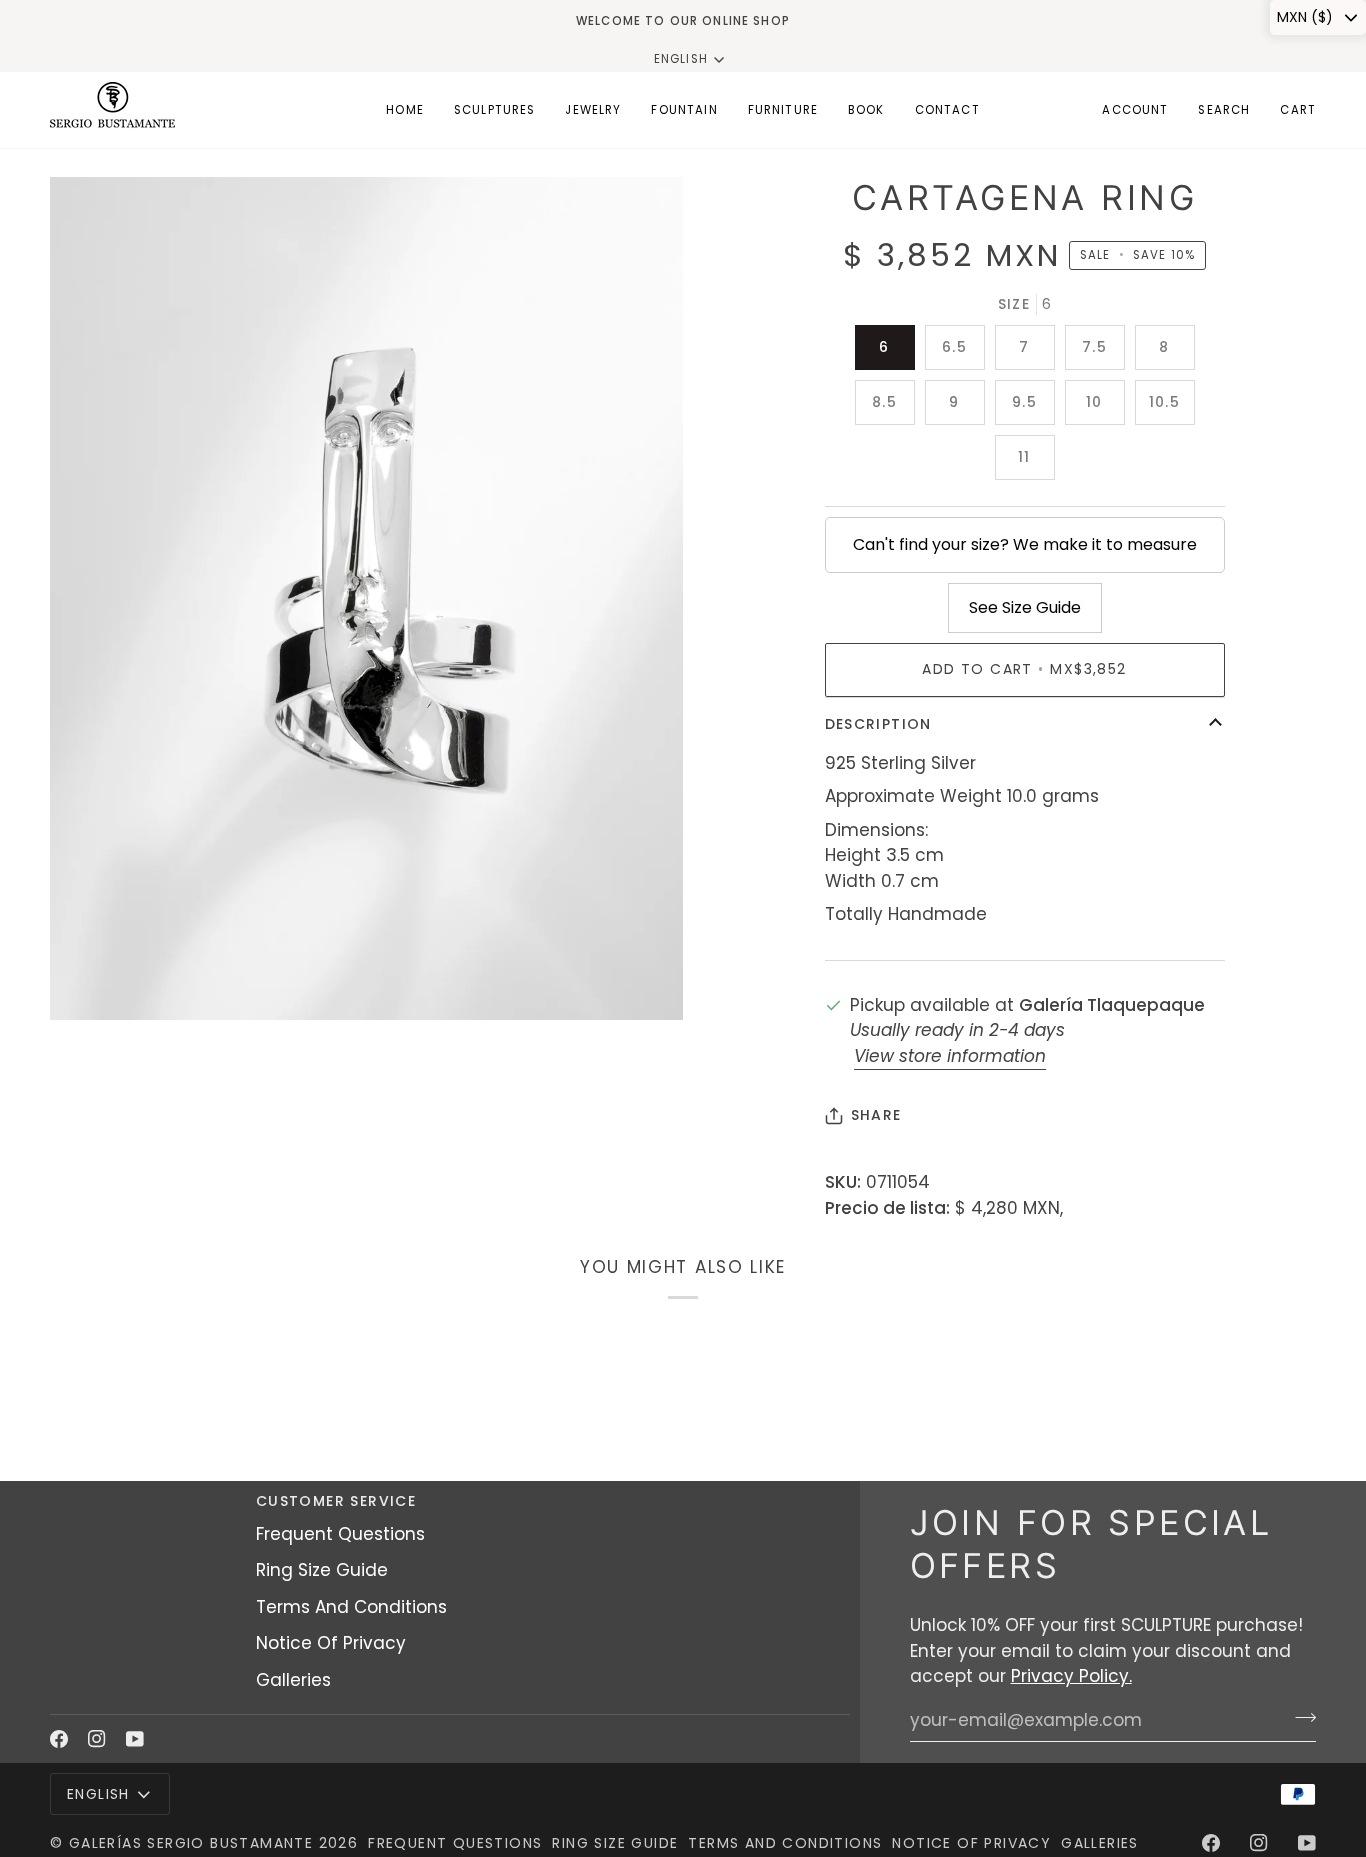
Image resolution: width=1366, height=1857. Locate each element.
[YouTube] (135, 1739)
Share (876, 1115)
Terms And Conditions (351, 1607)
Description (878, 724)
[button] (495, 110)
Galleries (293, 1680)
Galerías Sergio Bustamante (191, 1843)
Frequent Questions (340, 1534)
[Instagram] (97, 1739)
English (681, 59)
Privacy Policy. (1071, 1676)
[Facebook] (59, 1739)
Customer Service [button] (336, 1501)
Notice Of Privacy (331, 1643)
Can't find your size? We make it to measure (1025, 544)
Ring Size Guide (322, 1570)
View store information (950, 1056)
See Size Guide (1025, 607)
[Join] (1299, 1718)
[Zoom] (87, 982)
